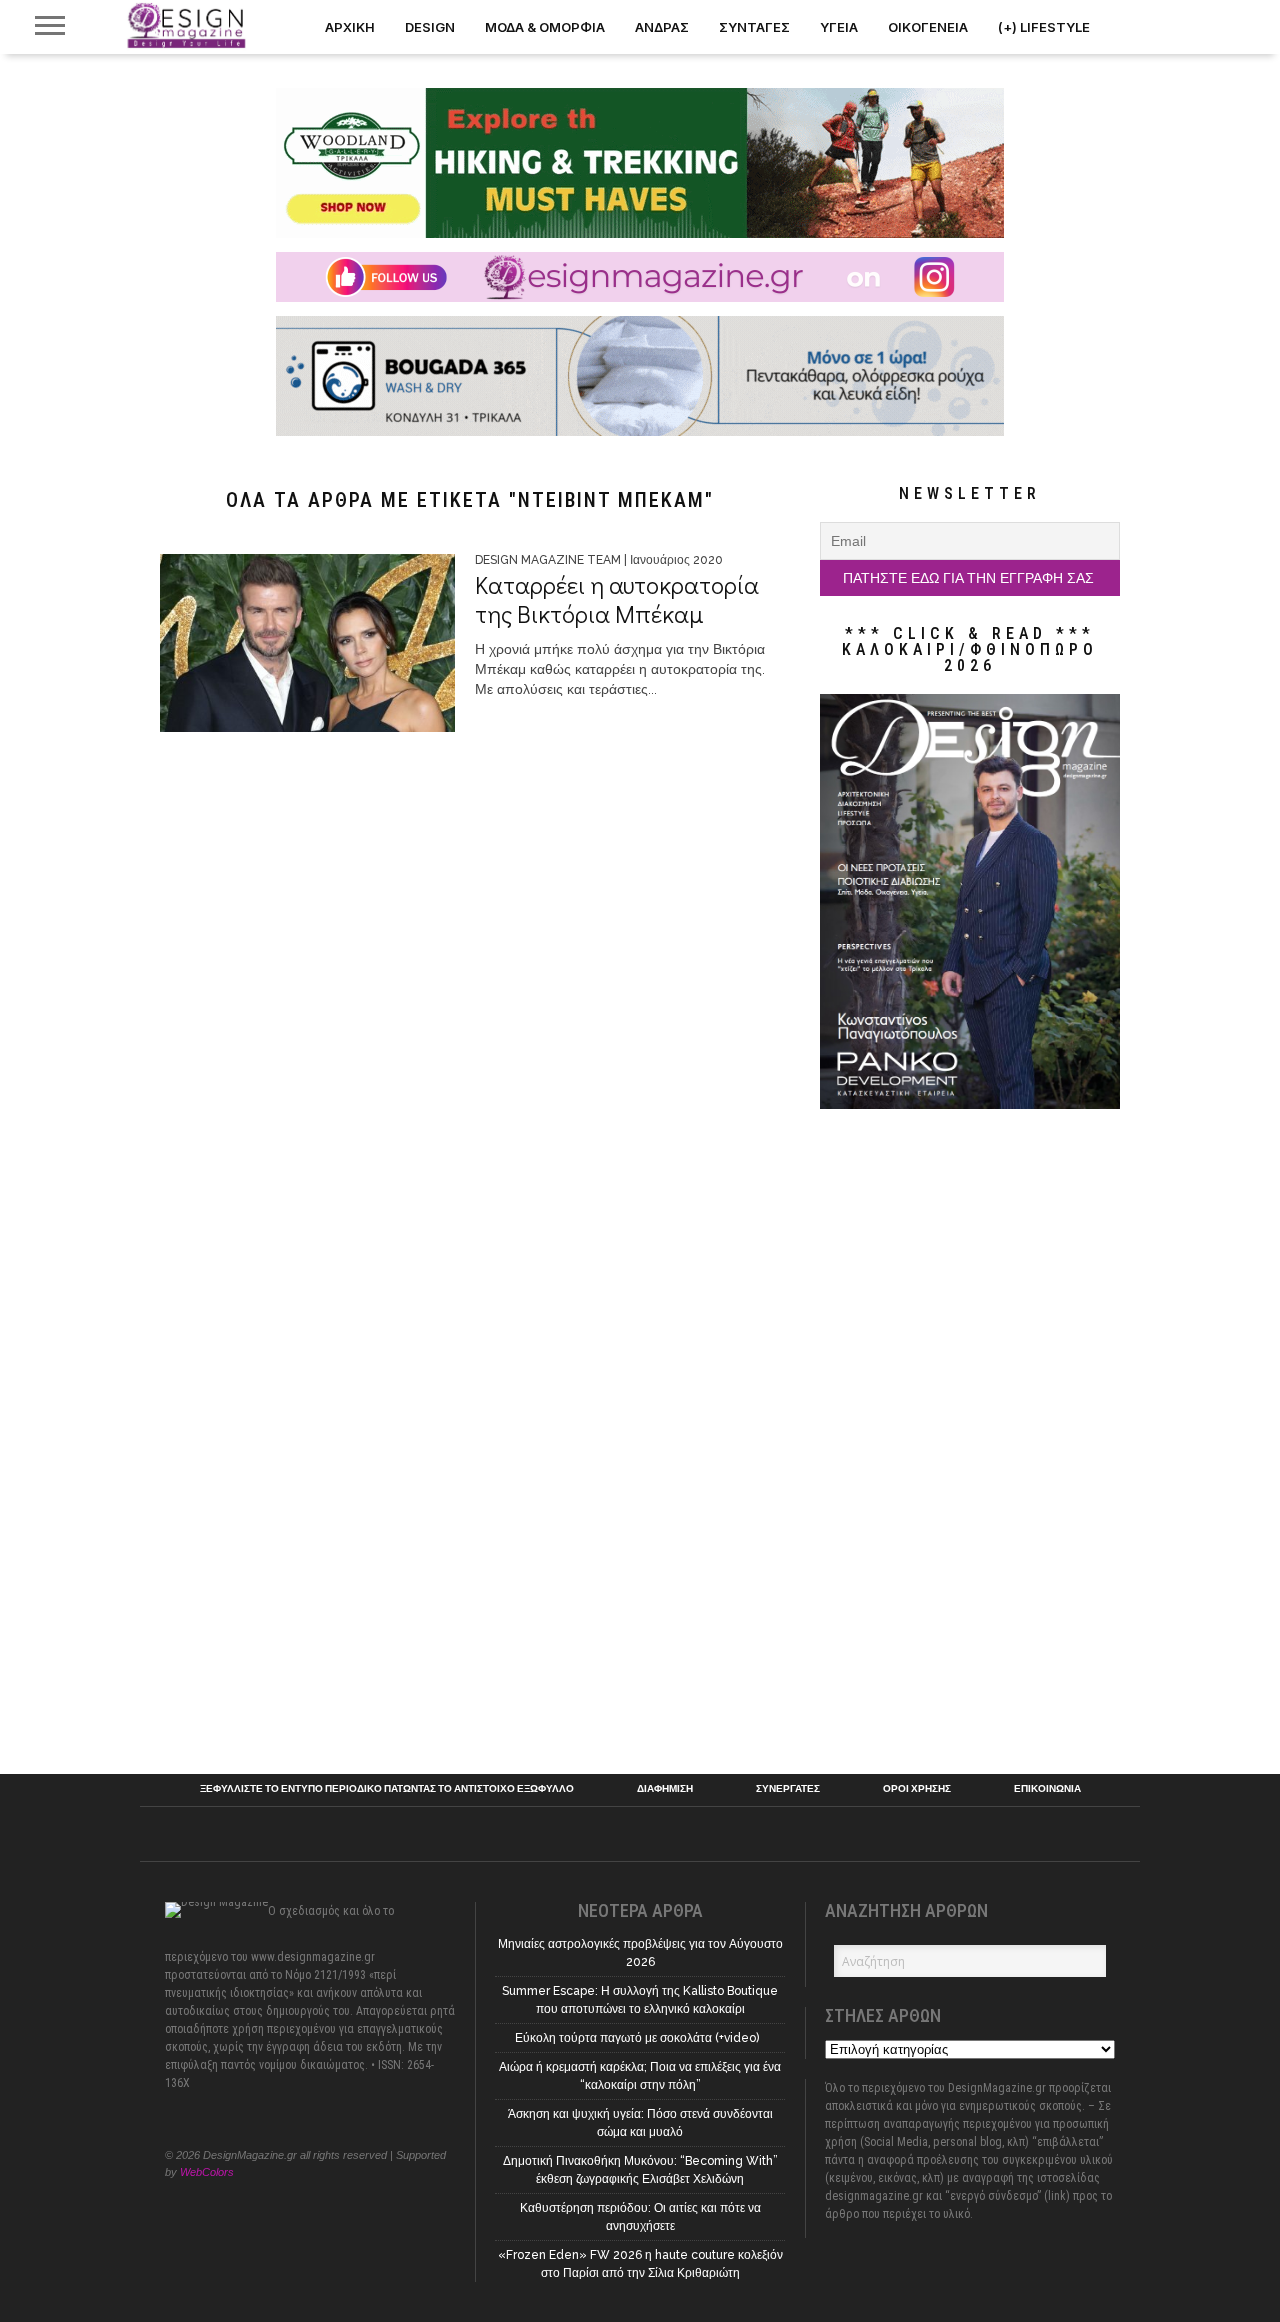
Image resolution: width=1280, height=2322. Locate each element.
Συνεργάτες (788, 1789)
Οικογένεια (928, 27)
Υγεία (839, 27)
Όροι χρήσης (917, 1789)
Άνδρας (662, 27)
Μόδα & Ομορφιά (545, 27)
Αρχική (350, 27)
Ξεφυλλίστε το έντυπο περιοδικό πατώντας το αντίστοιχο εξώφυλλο (387, 1789)
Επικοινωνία (1047, 1789)
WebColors (207, 2172)
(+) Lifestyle (1044, 27)
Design (430, 27)
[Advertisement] (970, 1434)
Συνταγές (754, 27)
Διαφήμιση (665, 1789)
